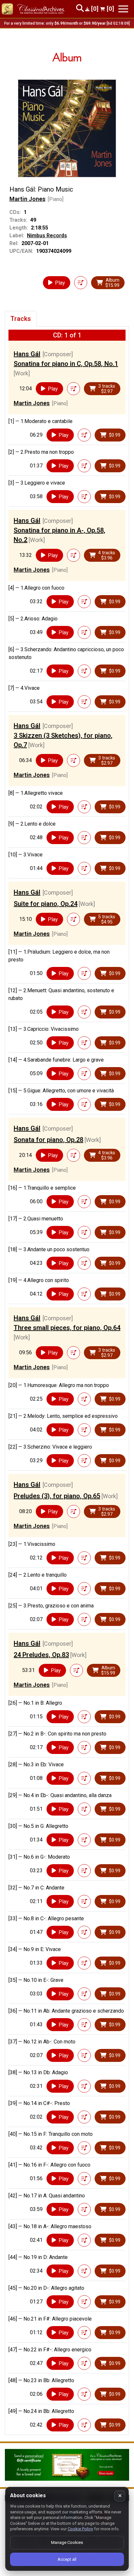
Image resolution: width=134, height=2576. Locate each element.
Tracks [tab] (21, 319)
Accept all (67, 2559)
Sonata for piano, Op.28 (48, 1140)
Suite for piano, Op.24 (46, 904)
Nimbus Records (47, 235)
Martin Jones (27, 199)
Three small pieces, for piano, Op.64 (67, 1328)
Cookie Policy (80, 2529)
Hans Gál (27, 354)
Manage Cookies (67, 2542)
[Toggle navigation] (123, 9)
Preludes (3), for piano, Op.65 (57, 1496)
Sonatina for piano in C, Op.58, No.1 (66, 364)
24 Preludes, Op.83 (41, 1655)
